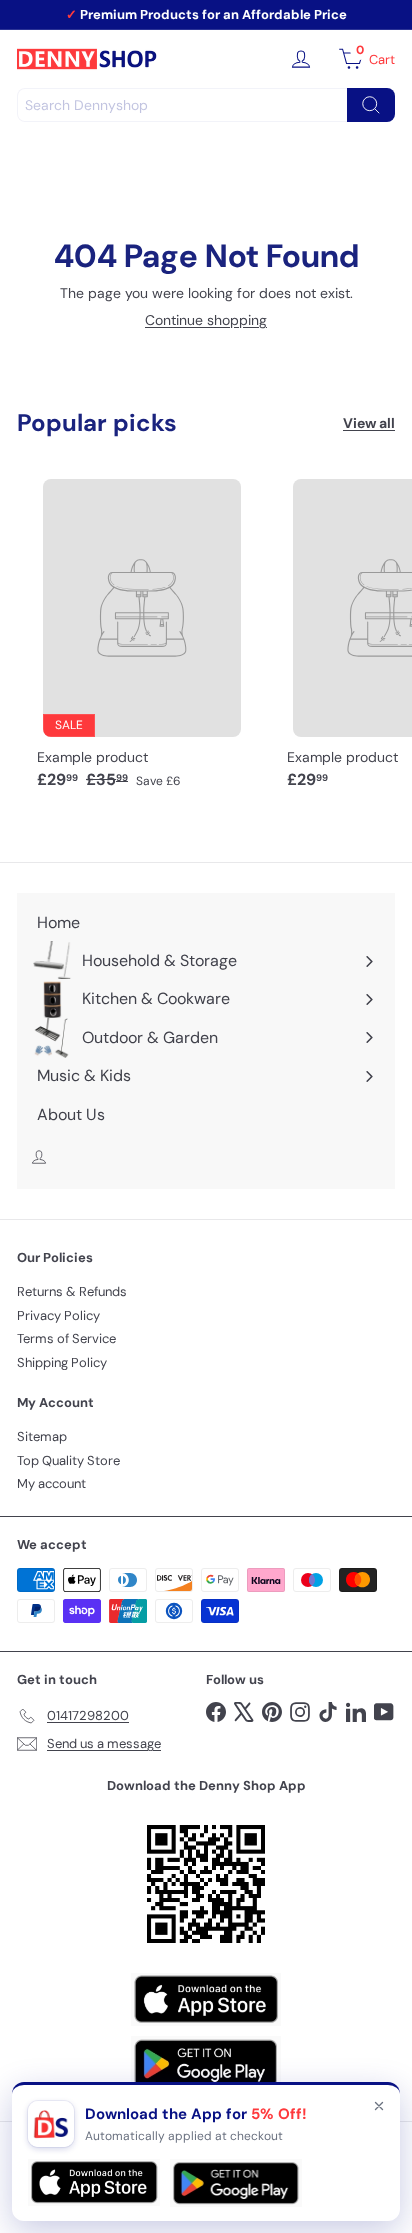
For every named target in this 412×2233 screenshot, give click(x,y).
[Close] (379, 2106)
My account (51, 1483)
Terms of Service (66, 1338)
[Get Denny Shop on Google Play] (206, 2063)
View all (369, 423)
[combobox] (206, 105)
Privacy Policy (58, 1315)
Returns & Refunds (72, 1291)
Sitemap (42, 1436)
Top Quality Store (68, 1460)
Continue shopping (206, 320)
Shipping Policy (62, 1362)
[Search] (371, 105)
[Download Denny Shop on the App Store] (206, 2000)
